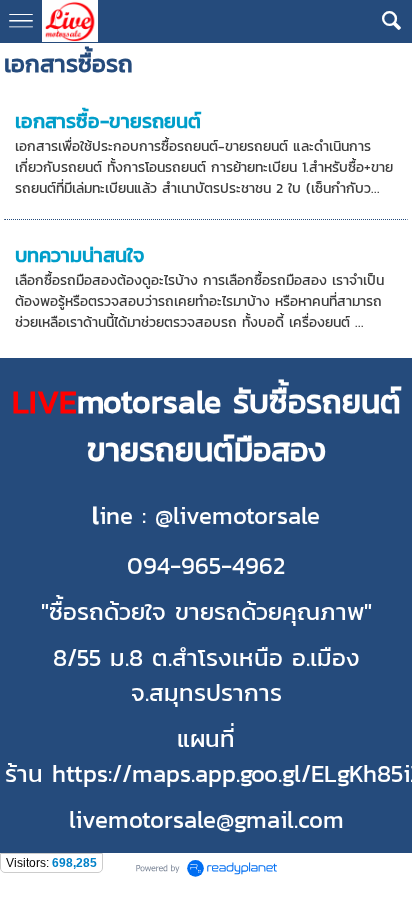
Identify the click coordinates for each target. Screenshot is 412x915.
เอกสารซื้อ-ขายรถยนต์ (108, 121)
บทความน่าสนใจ (79, 255)
